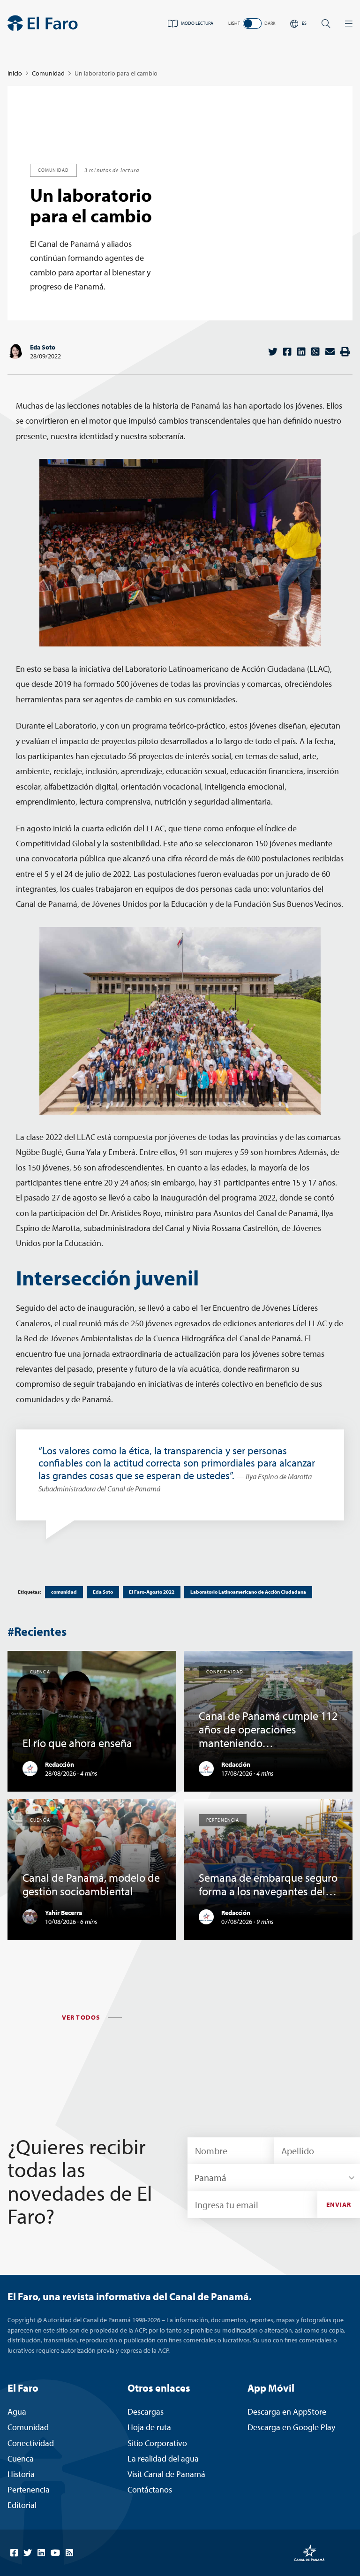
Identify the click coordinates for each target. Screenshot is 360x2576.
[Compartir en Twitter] (273, 352)
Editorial (22, 2505)
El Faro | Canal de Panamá (43, 23)
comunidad (64, 1592)
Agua (17, 2412)
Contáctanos (150, 2489)
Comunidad (48, 73)
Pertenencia (29, 2489)
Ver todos (81, 2017)
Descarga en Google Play (291, 2427)
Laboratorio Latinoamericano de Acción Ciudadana (248, 1592)
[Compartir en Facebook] (287, 352)
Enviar (339, 2204)
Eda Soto (43, 347)
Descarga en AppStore (287, 2412)
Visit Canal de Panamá (166, 2474)
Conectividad (31, 2443)
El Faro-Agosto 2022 (152, 1592)
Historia (21, 2474)
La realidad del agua (163, 2458)
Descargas (146, 2412)
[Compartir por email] (330, 352)
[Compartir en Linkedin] (301, 352)
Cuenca (21, 2458)
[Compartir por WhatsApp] (315, 352)
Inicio (15, 73)
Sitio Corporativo (157, 2443)
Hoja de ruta (149, 2427)
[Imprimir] (345, 352)
